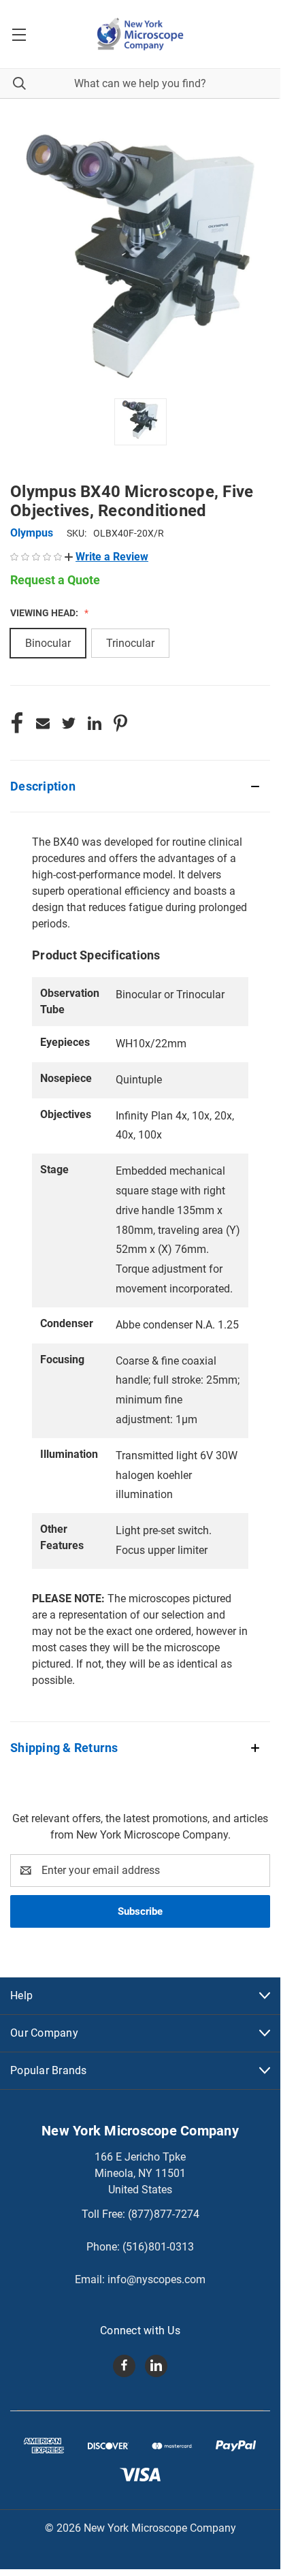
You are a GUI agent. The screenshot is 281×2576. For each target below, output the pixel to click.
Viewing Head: (45, 613)
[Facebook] (17, 723)
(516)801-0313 (158, 2247)
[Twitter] (69, 723)
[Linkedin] (95, 723)
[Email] (43, 723)
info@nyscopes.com (156, 2279)
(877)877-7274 (164, 2214)
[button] (106, 557)
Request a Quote (55, 580)
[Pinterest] (120, 723)
